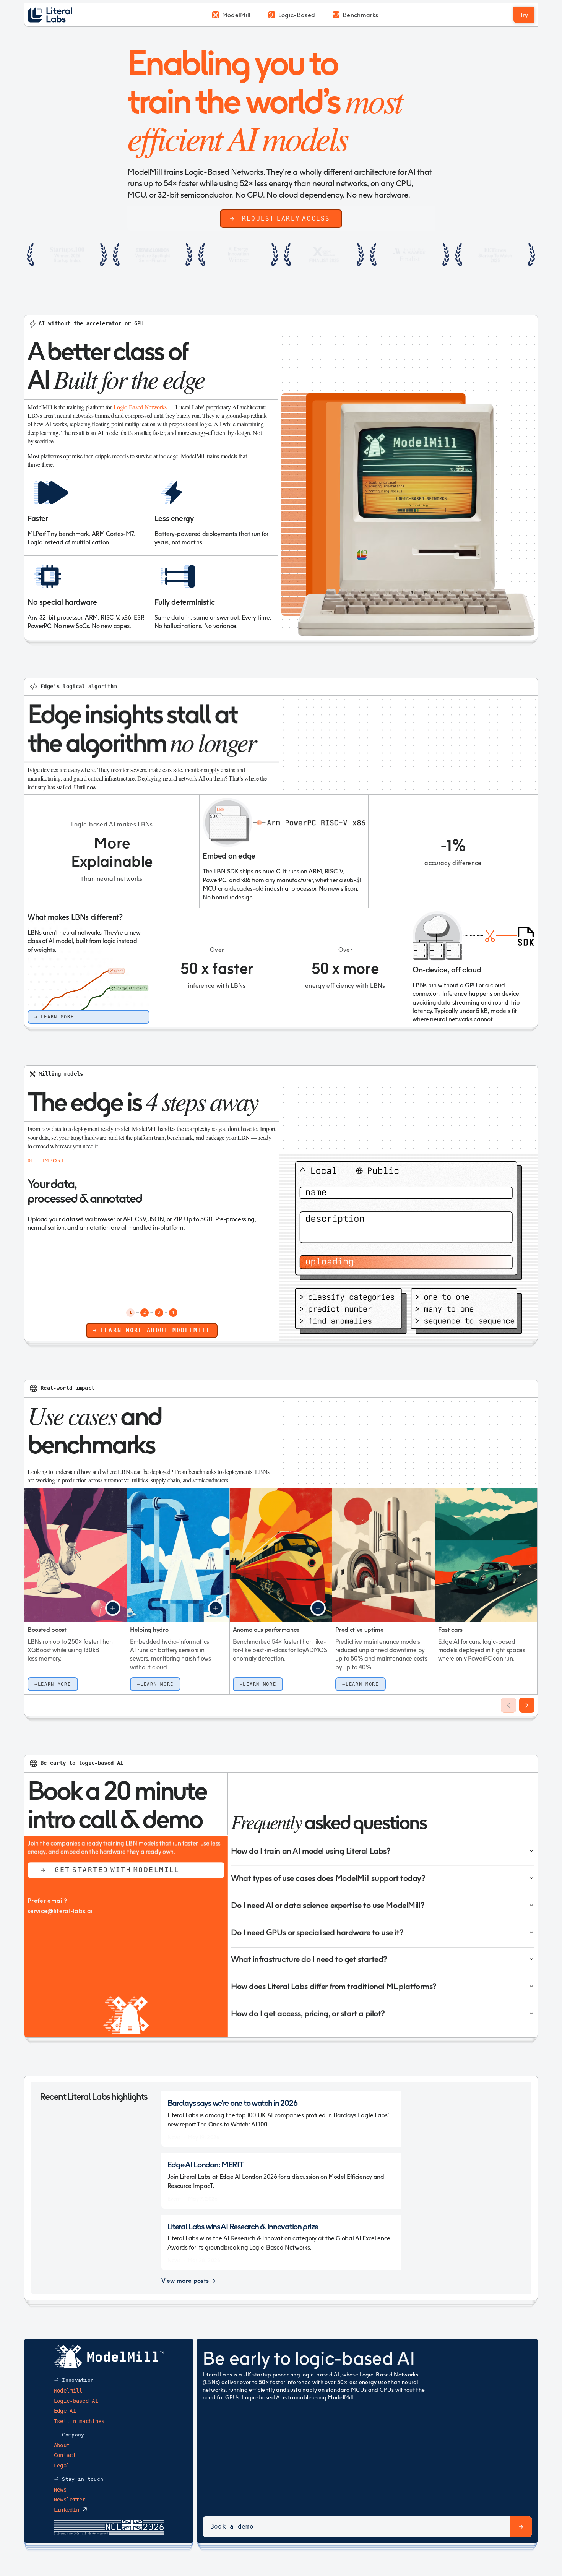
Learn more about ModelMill (155, 1330)
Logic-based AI (76, 2401)
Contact (65, 2456)
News (60, 2490)
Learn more (58, 1017)
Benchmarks (360, 15)
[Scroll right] (527, 1705)
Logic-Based (297, 15)
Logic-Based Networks (140, 407)
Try (524, 15)
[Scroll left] (508, 1705)
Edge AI (65, 2411)
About (62, 2445)
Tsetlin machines (79, 2421)
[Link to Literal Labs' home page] (52, 15)
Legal (62, 2466)
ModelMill (236, 15)
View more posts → (188, 2281)
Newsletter (70, 2500)
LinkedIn (68, 2510)
